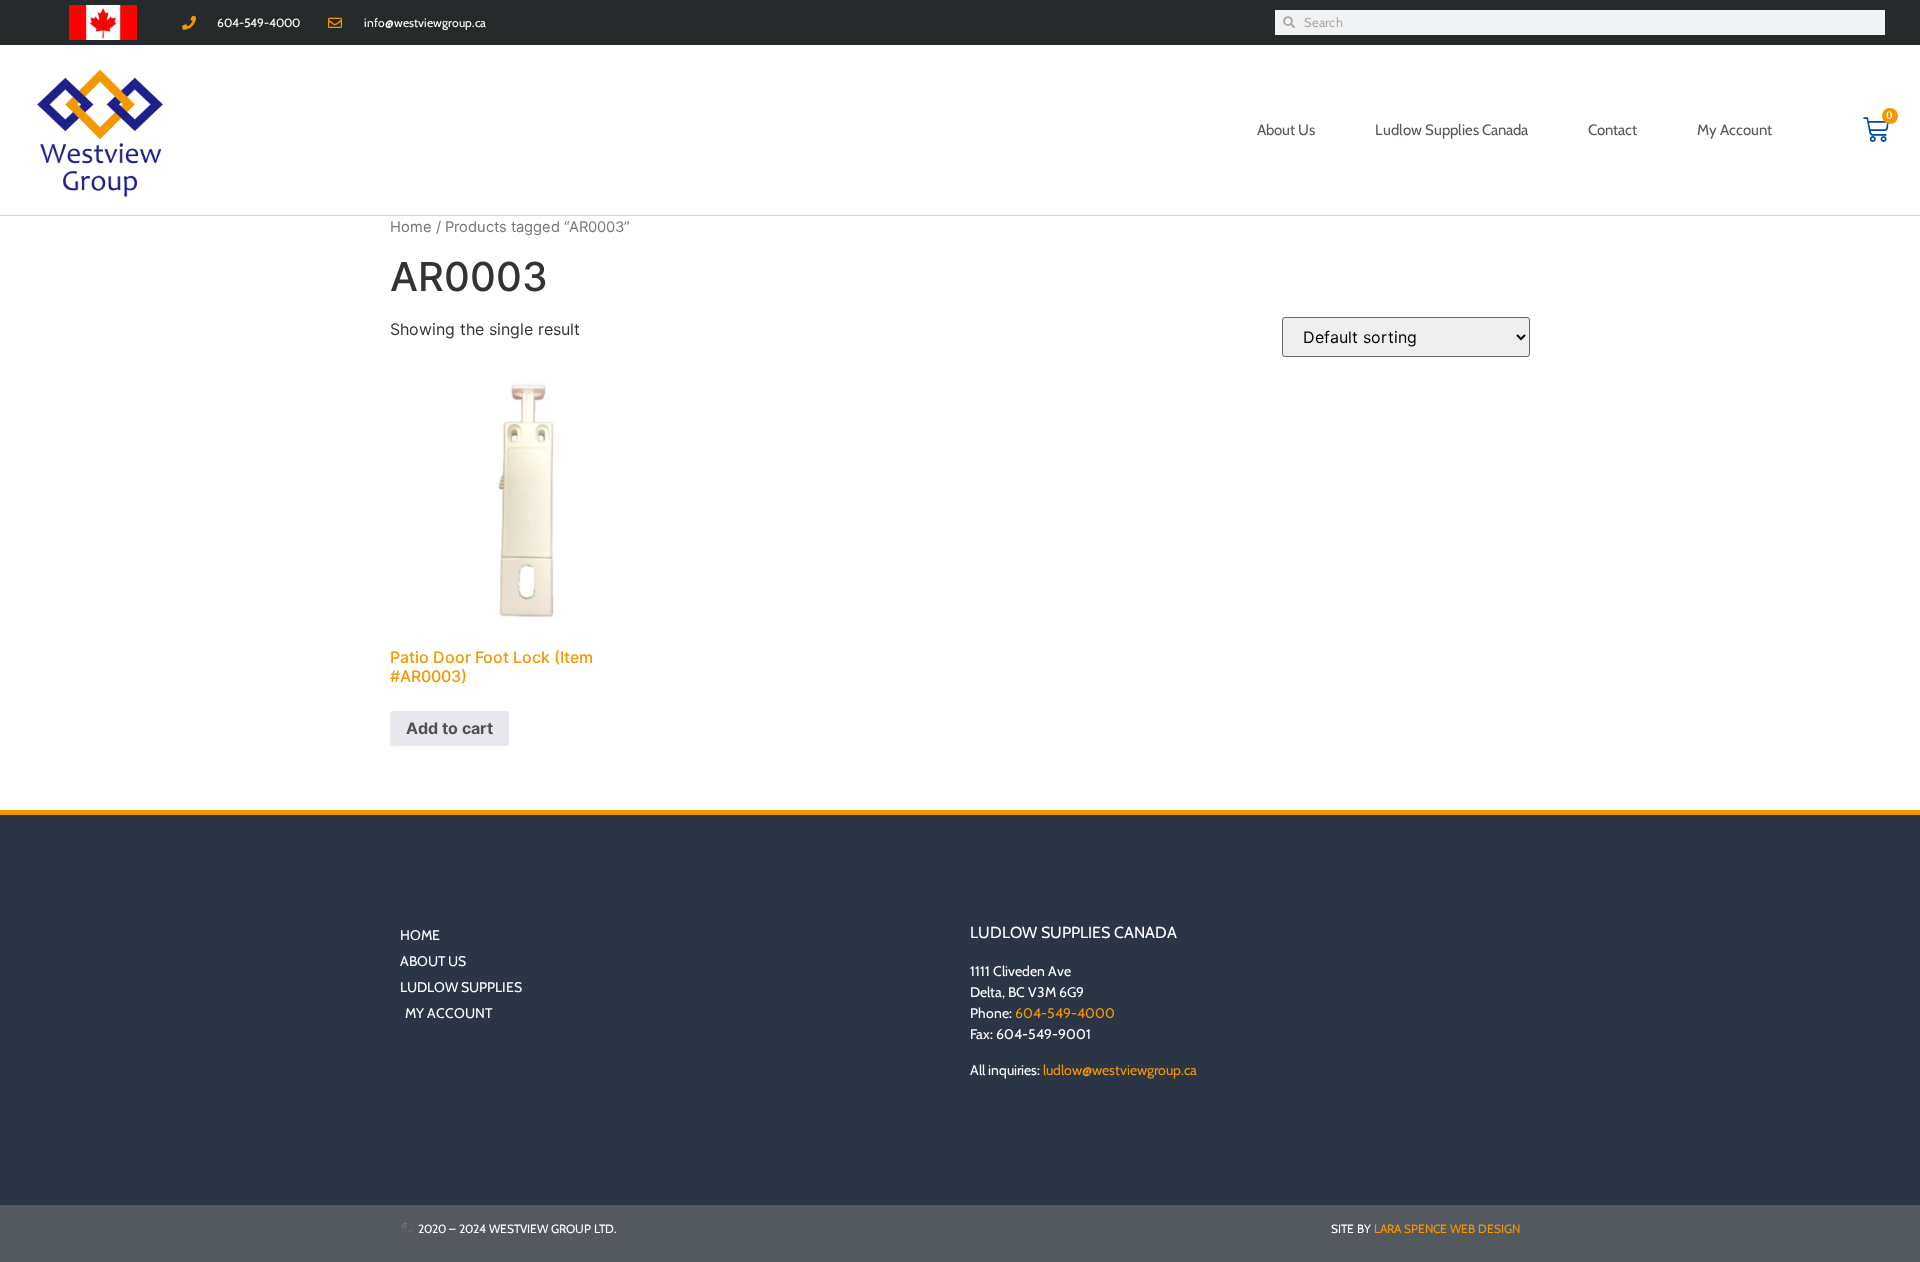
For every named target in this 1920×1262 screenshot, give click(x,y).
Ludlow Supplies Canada (1451, 130)
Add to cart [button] (449, 728)
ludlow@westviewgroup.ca (1120, 1070)
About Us (1286, 130)
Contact (1612, 130)
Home (411, 227)
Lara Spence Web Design (1447, 1228)
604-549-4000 (1065, 1013)
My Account (1734, 130)
